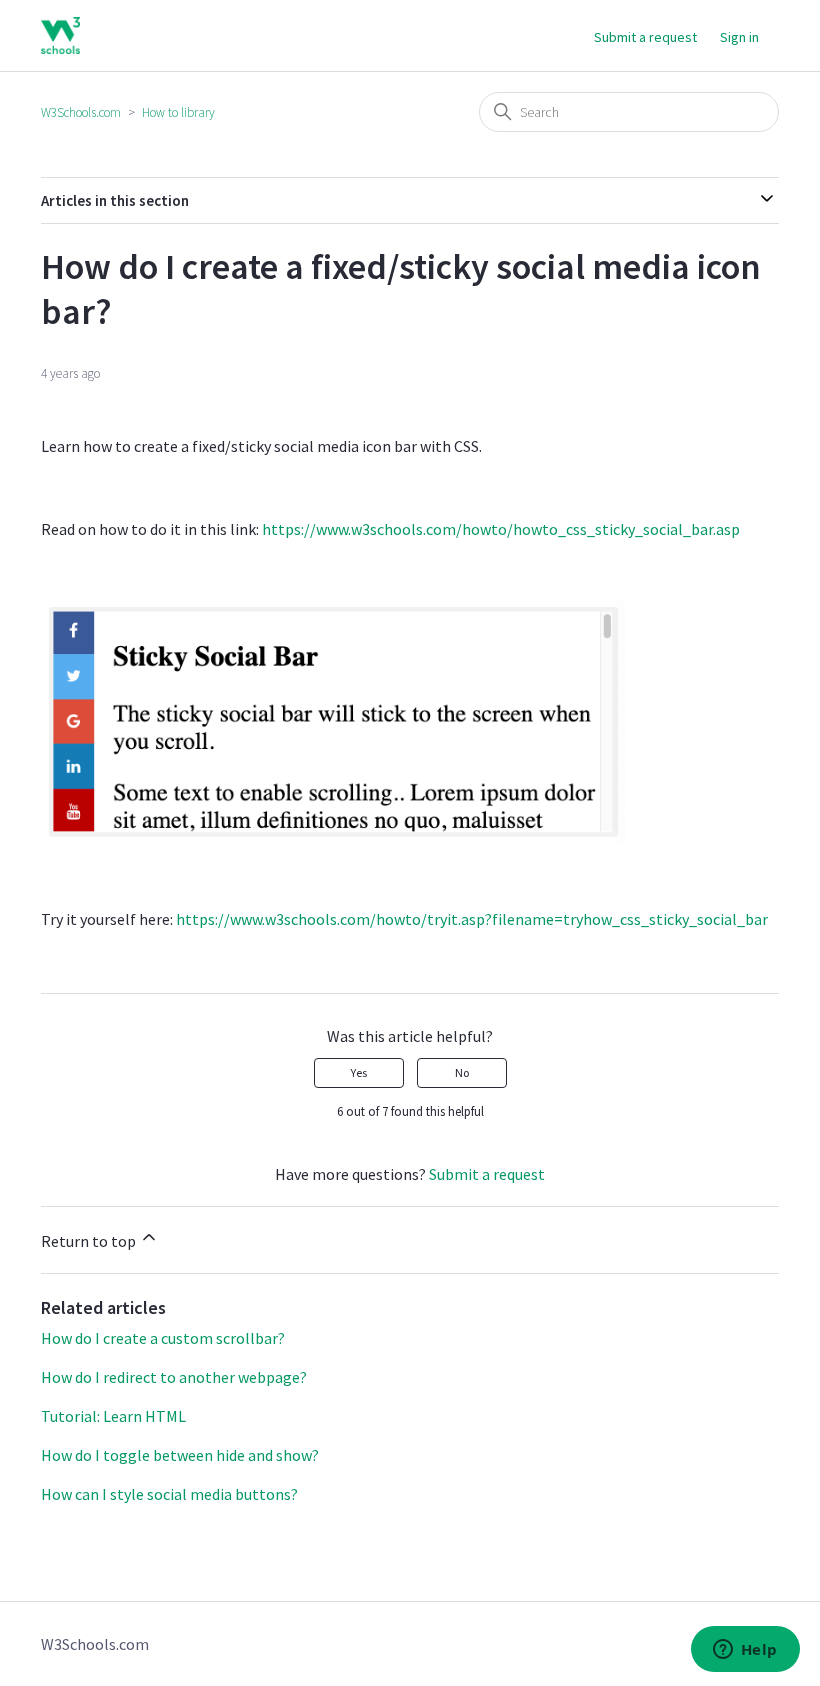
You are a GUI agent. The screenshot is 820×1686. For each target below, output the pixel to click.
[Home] (60, 35)
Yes (359, 1072)
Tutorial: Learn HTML (113, 1416)
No (462, 1072)
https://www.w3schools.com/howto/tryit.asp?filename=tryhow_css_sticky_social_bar (472, 919)
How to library (178, 112)
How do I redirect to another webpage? (174, 1377)
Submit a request (645, 37)
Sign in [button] (739, 37)
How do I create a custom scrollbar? (163, 1338)
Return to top (90, 1241)
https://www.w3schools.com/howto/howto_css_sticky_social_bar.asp (501, 529)
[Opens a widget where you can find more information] (745, 1651)
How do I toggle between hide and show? (180, 1455)
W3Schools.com (81, 112)
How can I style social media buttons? (169, 1494)
